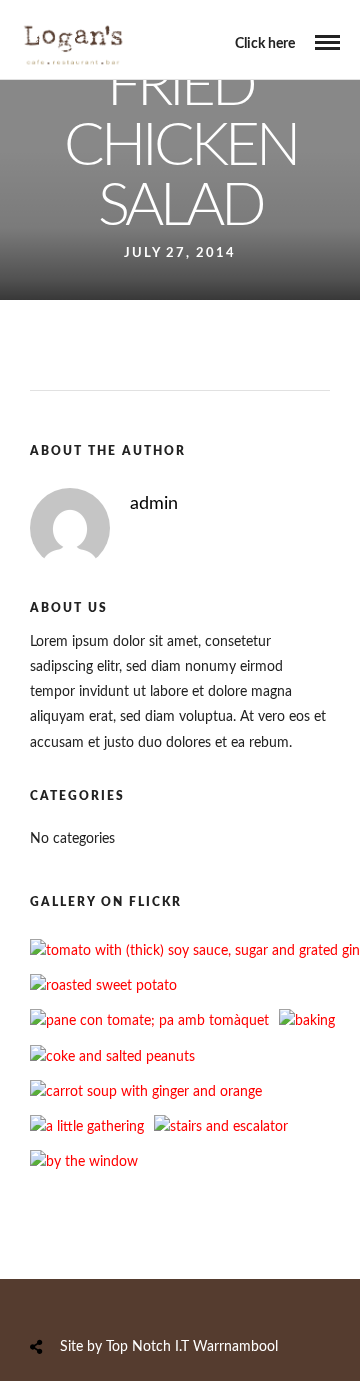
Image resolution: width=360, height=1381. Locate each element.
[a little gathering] (87, 1127)
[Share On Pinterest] (115, 1301)
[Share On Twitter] (87, 1301)
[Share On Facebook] (59, 1301)
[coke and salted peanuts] (112, 1057)
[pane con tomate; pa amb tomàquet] (149, 1021)
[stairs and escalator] (221, 1127)
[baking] (307, 1021)
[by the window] (84, 1162)
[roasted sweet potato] (103, 986)
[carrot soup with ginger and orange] (146, 1092)
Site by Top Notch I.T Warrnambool (169, 1347)
